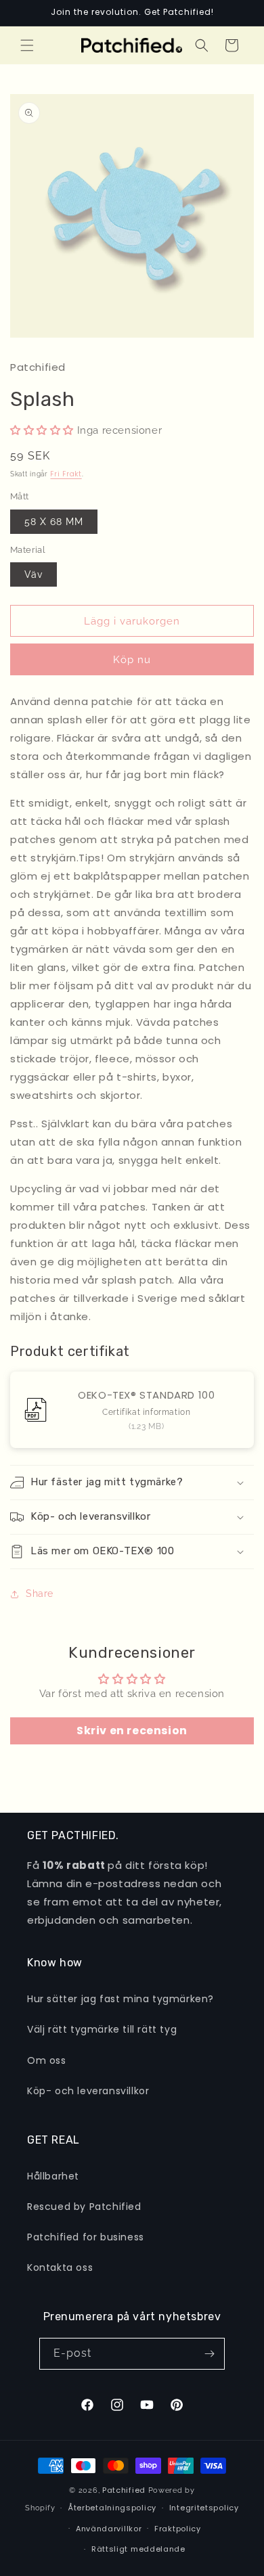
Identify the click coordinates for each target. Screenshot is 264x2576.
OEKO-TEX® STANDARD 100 (146, 1395)
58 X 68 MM (54, 522)
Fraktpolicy (178, 2529)
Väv (34, 574)
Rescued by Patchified (84, 2207)
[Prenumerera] (209, 2354)
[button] (27, 45)
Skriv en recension (132, 1731)
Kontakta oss (60, 2267)
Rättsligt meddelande (138, 2549)
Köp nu (132, 660)
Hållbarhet (53, 2176)
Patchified (124, 2490)
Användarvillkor (109, 2529)
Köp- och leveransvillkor (88, 2091)
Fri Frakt (66, 474)
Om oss (47, 2060)
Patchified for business (86, 2237)
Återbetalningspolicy (112, 2508)
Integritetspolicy (204, 2508)
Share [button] (40, 1594)
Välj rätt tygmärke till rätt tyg (102, 2029)
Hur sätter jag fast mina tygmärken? (120, 1999)
